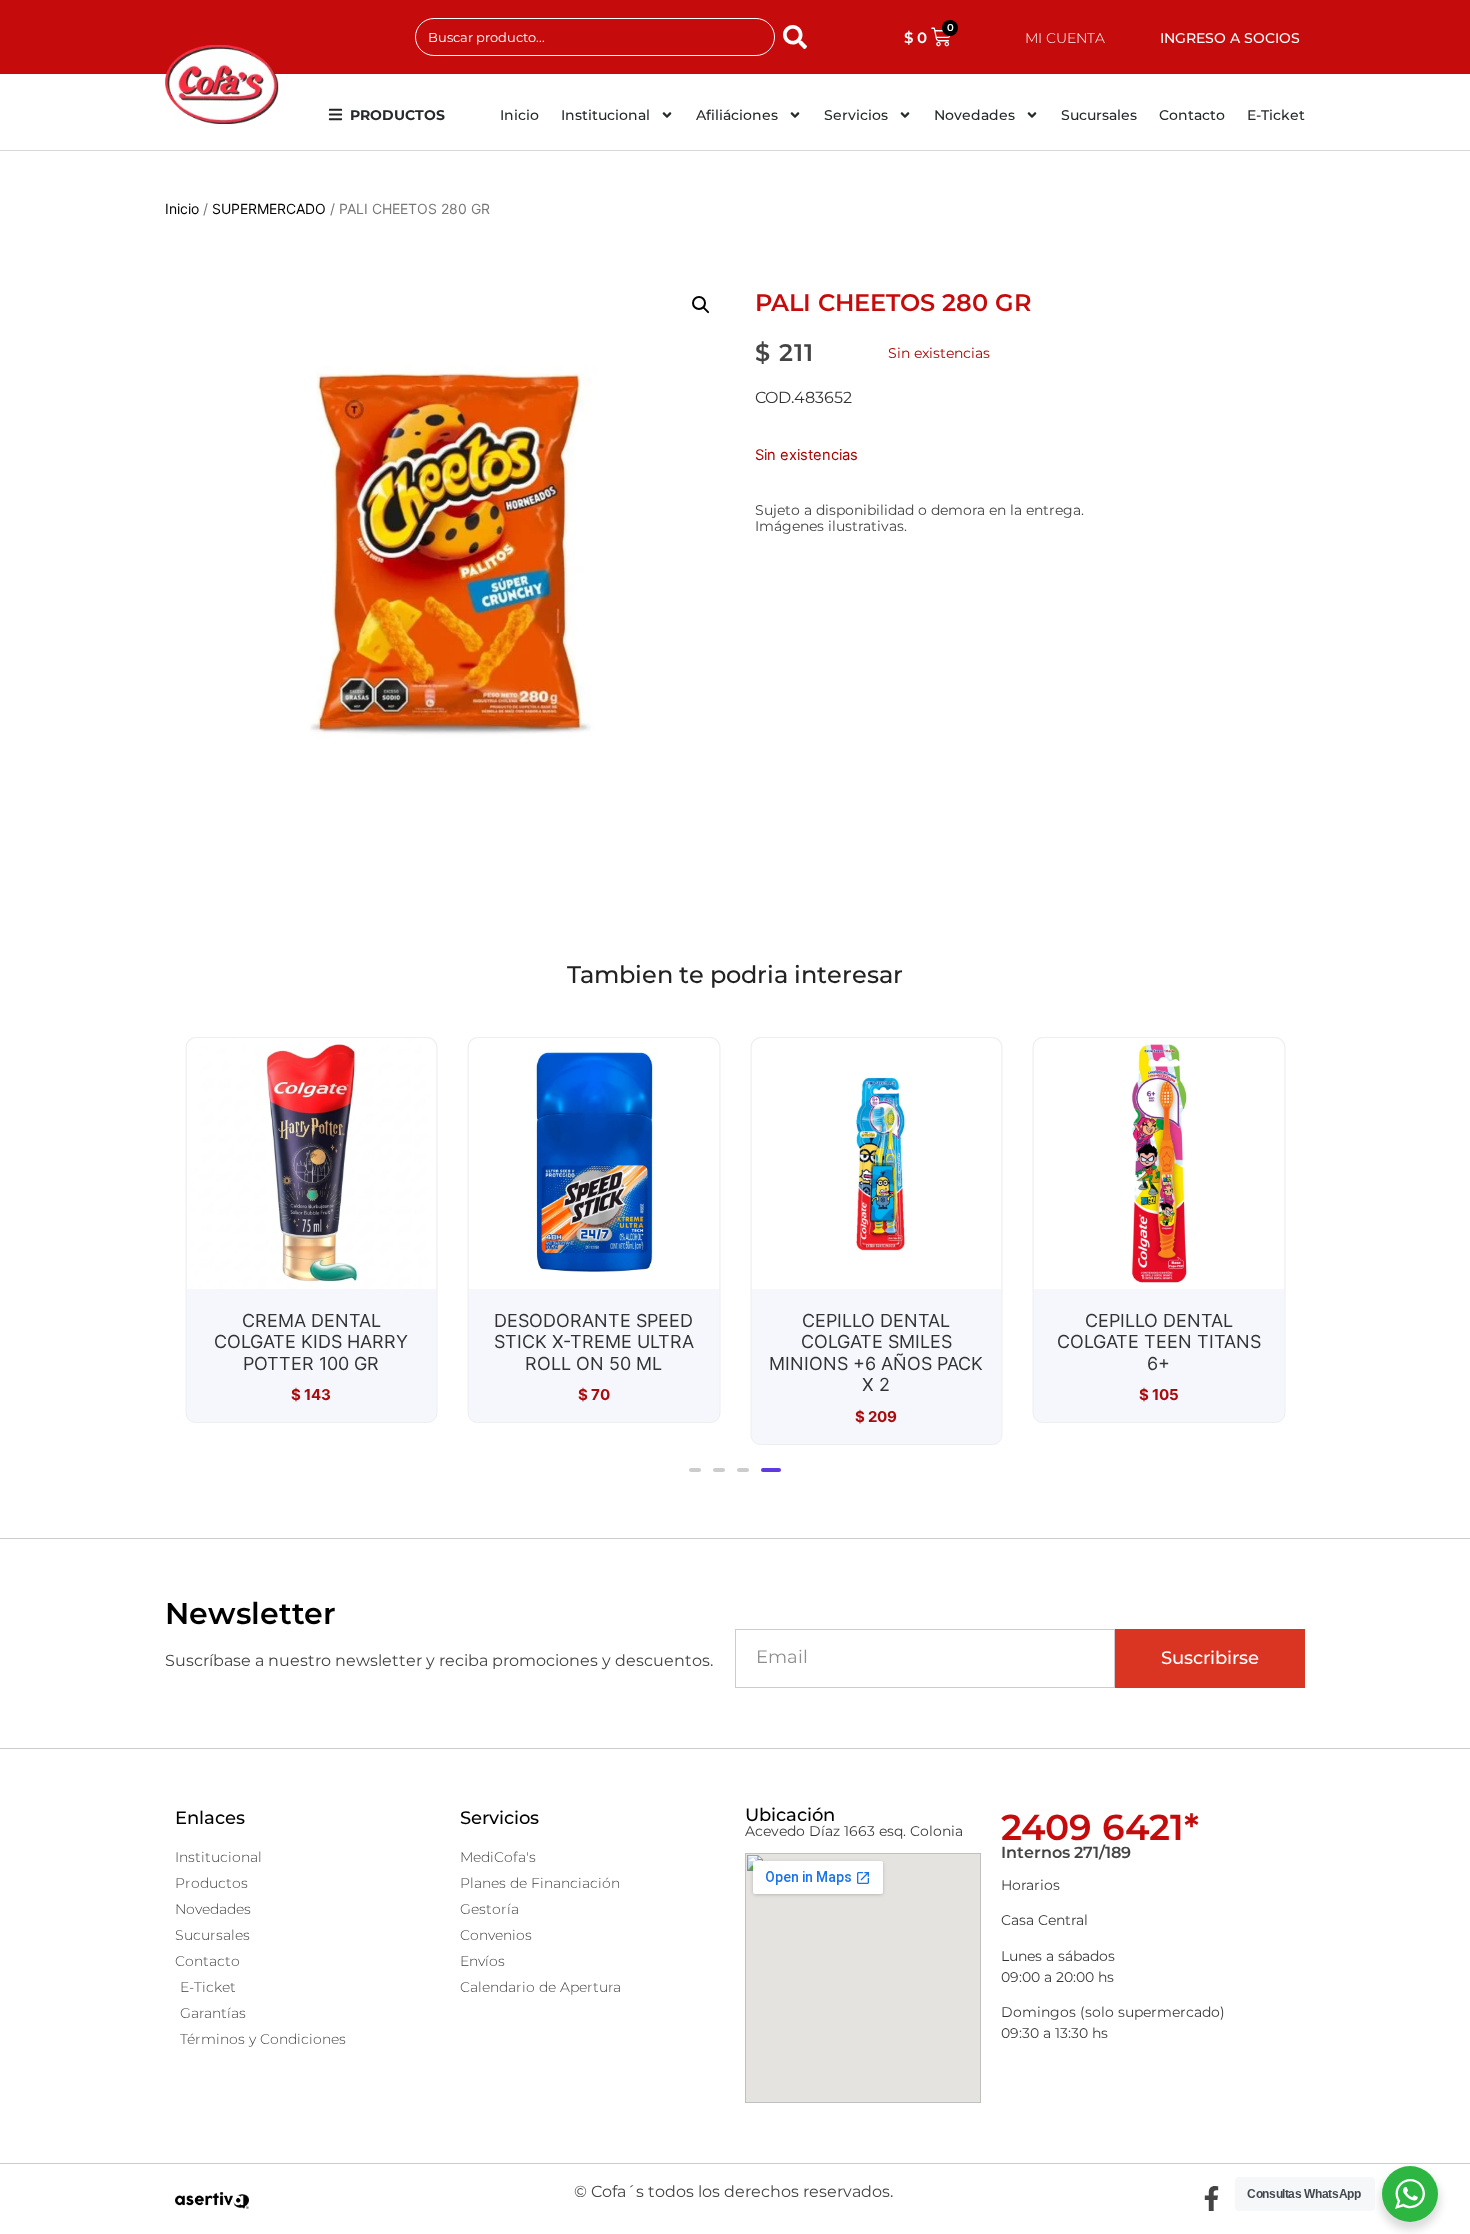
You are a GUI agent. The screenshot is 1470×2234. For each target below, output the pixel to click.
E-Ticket (1276, 115)
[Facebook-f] (1211, 2199)
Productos (397, 115)
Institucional (605, 115)
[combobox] (595, 37)
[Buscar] (799, 37)
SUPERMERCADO (269, 208)
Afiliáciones (737, 115)
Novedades (974, 115)
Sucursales (1099, 115)
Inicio (519, 115)
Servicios (856, 115)
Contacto (1192, 115)
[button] (701, 305)
